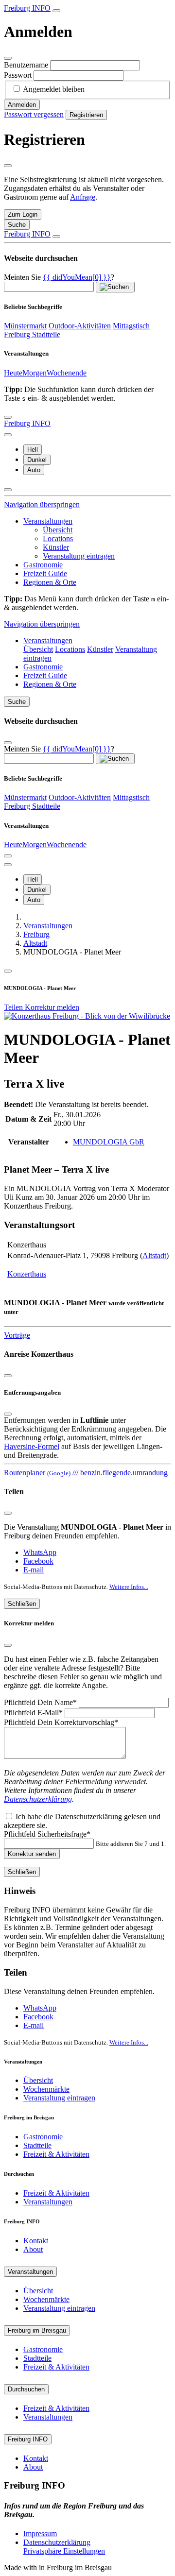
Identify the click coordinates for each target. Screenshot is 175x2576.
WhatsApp (40, 1552)
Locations (58, 538)
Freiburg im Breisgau (37, 2330)
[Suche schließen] (56, 237)
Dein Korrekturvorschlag (61, 1722)
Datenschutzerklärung (38, 1799)
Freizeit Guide (45, 573)
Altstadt (154, 1255)
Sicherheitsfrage (47, 1834)
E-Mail (33, 1713)
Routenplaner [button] (37, 1473)
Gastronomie (43, 565)
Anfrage (83, 197)
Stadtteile (37, 2145)
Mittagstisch (131, 326)
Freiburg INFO (27, 8)
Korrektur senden (32, 1854)
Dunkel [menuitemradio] (37, 460)
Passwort (18, 75)
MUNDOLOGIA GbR (109, 1142)
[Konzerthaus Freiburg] (87, 1016)
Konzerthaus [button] (27, 1274)
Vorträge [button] (17, 1335)
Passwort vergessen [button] (34, 114)
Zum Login (23, 214)
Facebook (38, 1561)
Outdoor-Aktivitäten (80, 326)
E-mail (34, 1570)
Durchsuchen (26, 2389)
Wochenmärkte (46, 2089)
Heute (13, 373)
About (33, 2249)
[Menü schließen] (8, 490)
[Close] (8, 1414)
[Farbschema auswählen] (8, 435)
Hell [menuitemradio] (33, 450)
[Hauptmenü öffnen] (8, 417)
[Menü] (8, 971)
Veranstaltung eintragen (79, 556)
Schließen (22, 1604)
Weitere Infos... (129, 1587)
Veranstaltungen (48, 521)
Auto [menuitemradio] (34, 470)
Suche (17, 702)
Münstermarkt (25, 326)
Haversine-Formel (32, 1446)
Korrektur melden (52, 1007)
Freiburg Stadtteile (32, 334)
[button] (77, 277)
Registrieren (86, 115)
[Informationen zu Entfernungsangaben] (8, 1376)
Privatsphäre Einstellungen (64, 2551)
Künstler (56, 547)
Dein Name (40, 1702)
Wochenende (67, 373)
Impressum (40, 2533)
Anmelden (22, 105)
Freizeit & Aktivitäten (56, 2154)
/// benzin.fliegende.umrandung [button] (120, 1473)
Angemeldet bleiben (54, 89)
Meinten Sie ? (59, 277)
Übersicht (58, 530)
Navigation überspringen (42, 504)
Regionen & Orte (50, 582)
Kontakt (36, 2241)
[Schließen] (8, 58)
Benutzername (26, 65)
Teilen (14, 1007)
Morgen (35, 373)
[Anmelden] (56, 11)
